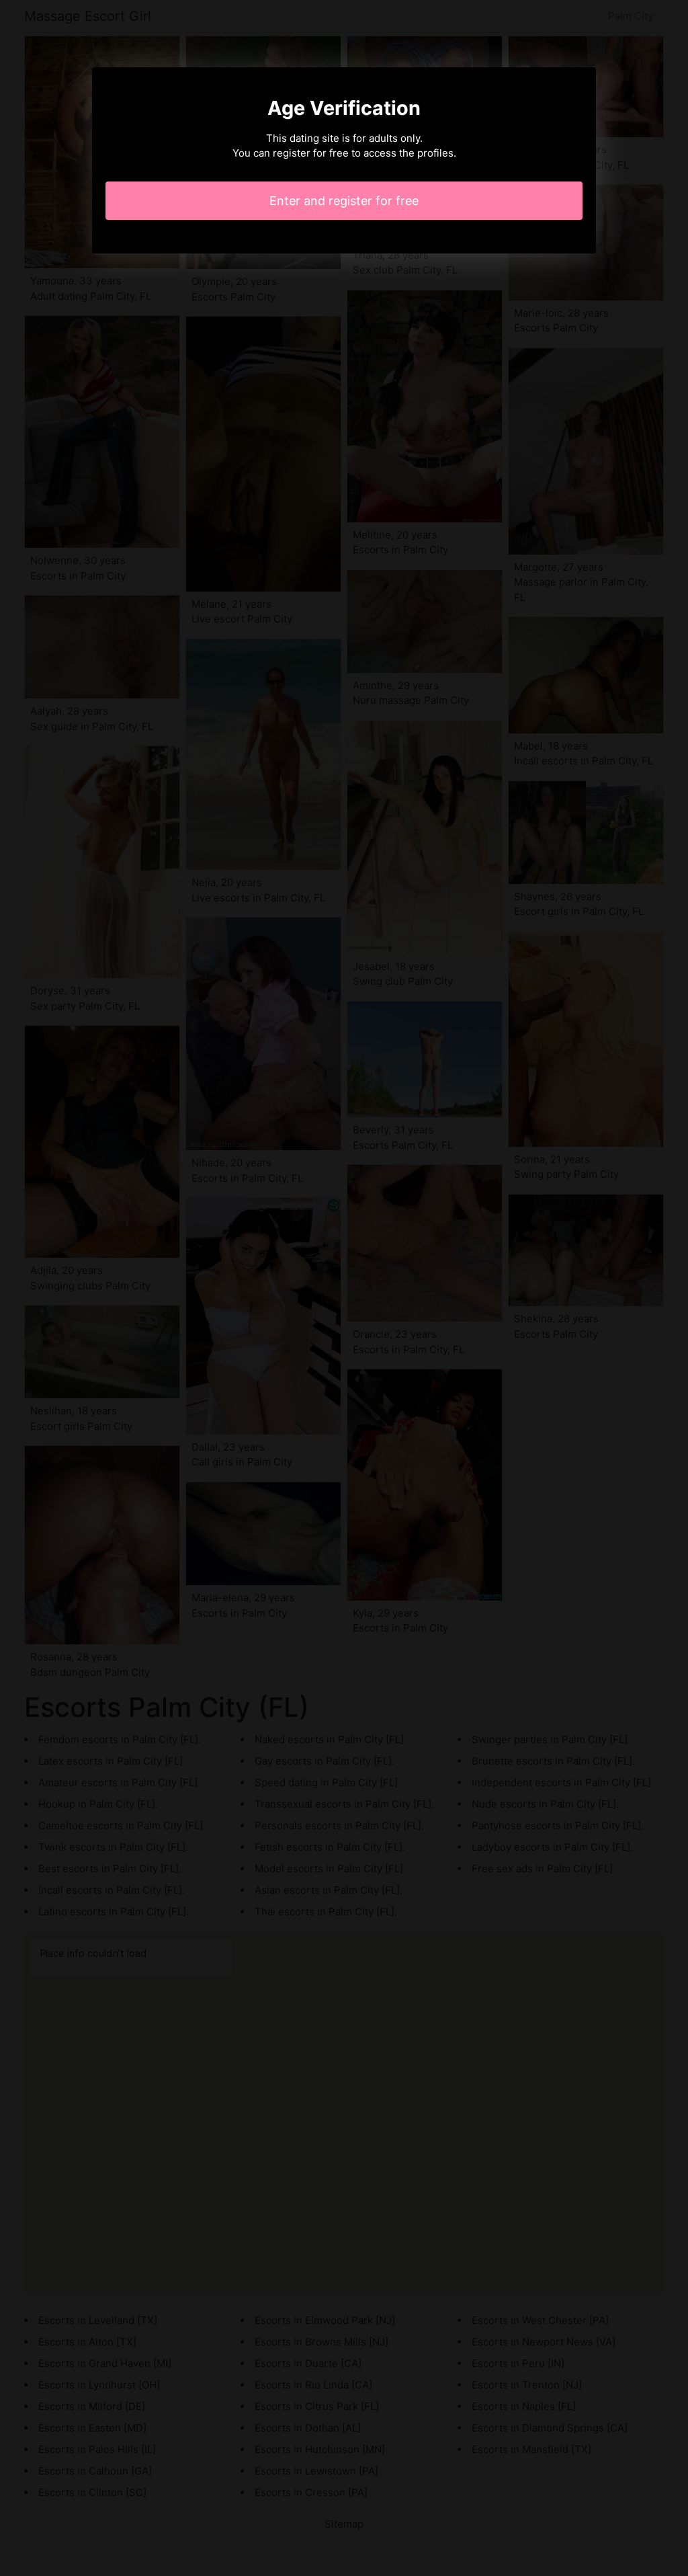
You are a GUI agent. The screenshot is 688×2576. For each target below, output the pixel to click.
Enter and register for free (344, 201)
